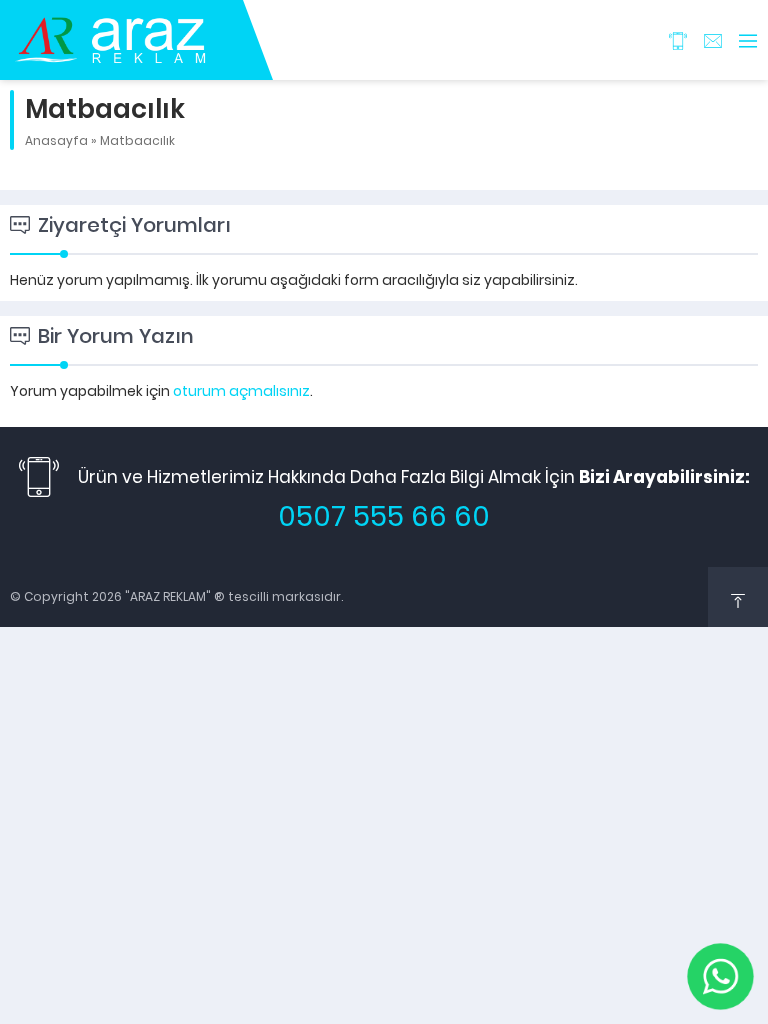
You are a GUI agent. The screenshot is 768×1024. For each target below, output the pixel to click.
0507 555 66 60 (384, 516)
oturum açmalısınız (241, 391)
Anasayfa (56, 140)
